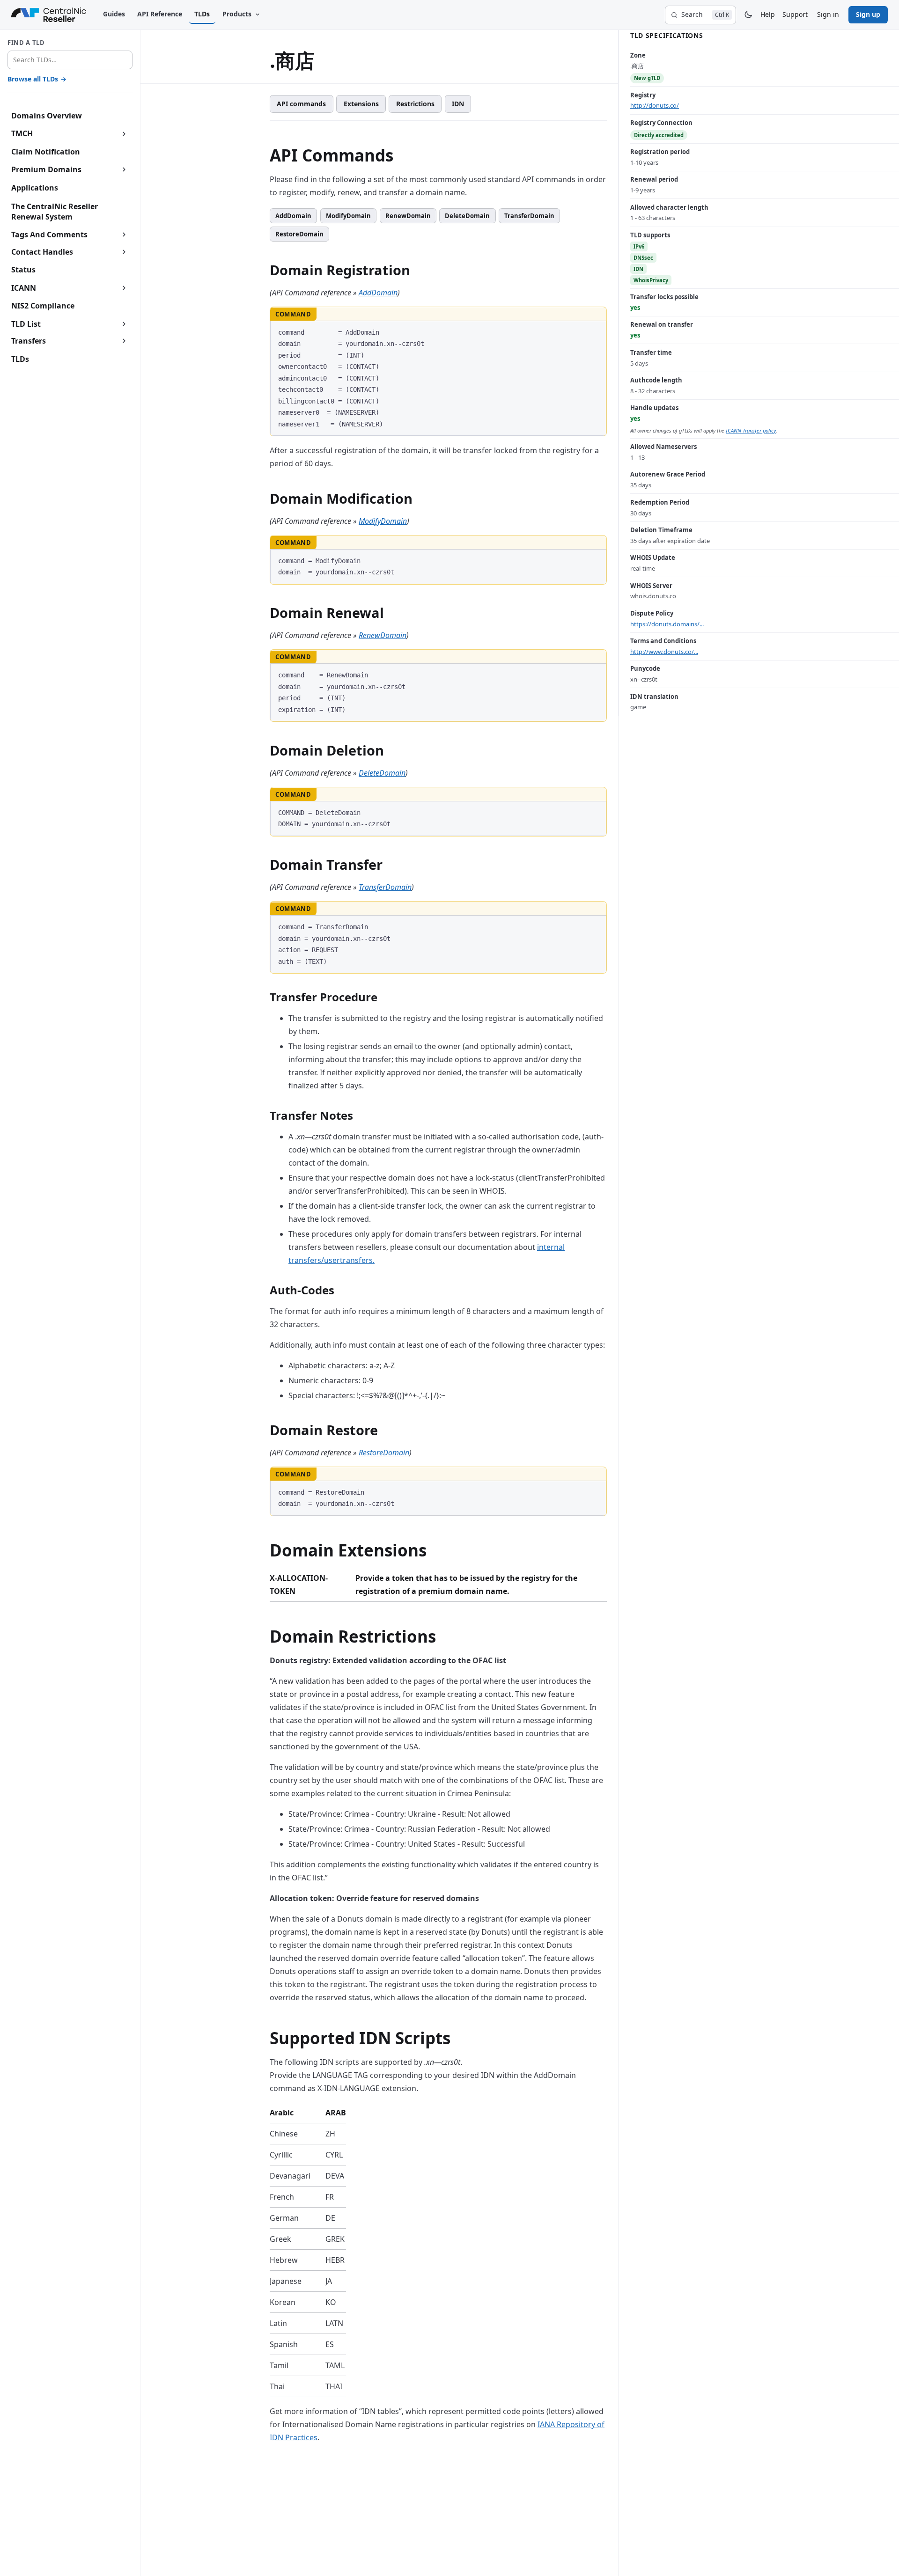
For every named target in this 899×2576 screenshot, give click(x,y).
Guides (114, 14)
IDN (458, 104)
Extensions (361, 104)
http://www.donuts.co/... (664, 652)
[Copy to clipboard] (595, 331)
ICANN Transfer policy (751, 430)
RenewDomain (408, 216)
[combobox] (70, 60)
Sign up (868, 14)
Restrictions (415, 104)
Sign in (828, 14)
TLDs (202, 14)
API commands (301, 104)
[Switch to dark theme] (748, 15)
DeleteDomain (467, 216)
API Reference (160, 14)
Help (768, 14)
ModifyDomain (348, 216)
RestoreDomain (299, 234)
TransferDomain (529, 216)
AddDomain (293, 216)
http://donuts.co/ (655, 105)
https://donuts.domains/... (667, 624)
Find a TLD (26, 43)
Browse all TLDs (37, 79)
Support (795, 14)
